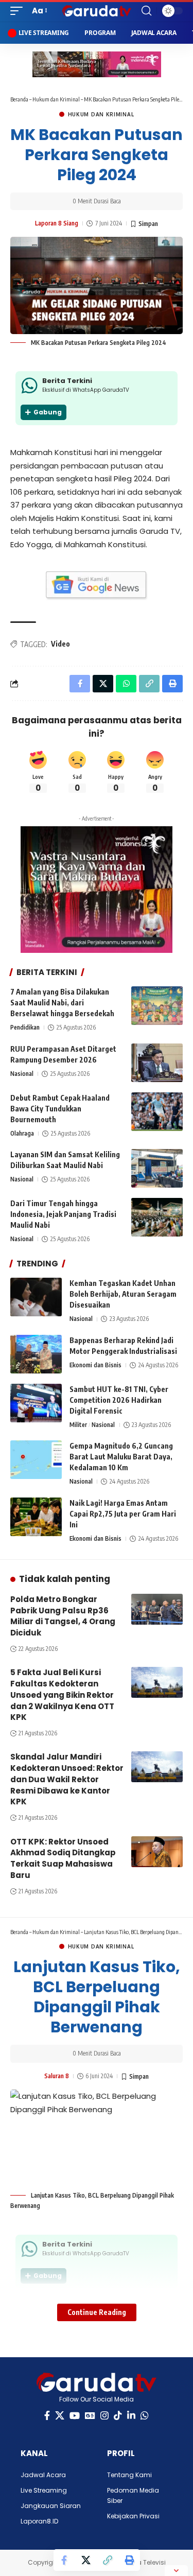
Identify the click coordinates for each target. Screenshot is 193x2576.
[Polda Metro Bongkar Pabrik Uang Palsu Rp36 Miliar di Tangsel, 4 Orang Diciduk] (157, 1609)
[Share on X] (86, 2560)
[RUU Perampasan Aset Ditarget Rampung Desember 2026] (157, 1063)
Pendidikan (25, 1027)
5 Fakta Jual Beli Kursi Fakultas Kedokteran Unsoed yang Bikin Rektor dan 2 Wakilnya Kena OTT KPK (62, 1695)
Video (60, 644)
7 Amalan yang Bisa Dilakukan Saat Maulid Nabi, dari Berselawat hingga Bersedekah (62, 1003)
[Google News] (90, 2416)
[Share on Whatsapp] (126, 684)
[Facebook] (47, 2416)
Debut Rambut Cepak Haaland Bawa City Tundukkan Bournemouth (60, 1109)
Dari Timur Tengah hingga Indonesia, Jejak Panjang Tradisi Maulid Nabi (63, 1214)
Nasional (22, 1074)
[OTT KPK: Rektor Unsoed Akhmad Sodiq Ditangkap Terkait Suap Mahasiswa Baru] (157, 1852)
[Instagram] (104, 2416)
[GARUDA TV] (97, 11)
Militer (78, 1425)
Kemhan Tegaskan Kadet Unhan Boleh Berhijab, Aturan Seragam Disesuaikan (123, 1294)
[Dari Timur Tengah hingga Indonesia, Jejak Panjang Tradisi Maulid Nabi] (157, 1217)
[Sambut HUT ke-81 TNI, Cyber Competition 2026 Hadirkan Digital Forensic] (36, 1403)
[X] (60, 2416)
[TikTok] (118, 2416)
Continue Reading (97, 2312)
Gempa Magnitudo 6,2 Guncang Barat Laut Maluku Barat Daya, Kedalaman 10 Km (121, 1457)
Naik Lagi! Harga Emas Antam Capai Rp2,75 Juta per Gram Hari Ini (123, 1514)
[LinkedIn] (131, 2416)
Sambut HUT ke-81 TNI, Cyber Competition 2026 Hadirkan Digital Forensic (119, 1400)
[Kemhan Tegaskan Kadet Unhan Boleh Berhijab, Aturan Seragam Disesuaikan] (36, 1297)
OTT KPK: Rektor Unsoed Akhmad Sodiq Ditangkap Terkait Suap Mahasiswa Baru (63, 1858)
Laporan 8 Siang (57, 223)
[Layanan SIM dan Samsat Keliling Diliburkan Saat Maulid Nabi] (157, 1168)
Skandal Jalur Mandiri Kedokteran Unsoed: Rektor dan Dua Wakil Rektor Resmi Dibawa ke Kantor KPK (67, 1779)
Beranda (19, 99)
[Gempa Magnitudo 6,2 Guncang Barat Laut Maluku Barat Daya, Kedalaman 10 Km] (36, 1460)
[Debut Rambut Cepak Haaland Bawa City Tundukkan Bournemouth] (157, 1112)
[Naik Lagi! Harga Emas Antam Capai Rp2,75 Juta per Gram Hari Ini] (36, 1517)
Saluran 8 (57, 2076)
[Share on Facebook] (64, 2560)
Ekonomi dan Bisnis (95, 1365)
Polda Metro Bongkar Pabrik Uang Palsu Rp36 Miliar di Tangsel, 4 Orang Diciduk (63, 1616)
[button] (19, 11)
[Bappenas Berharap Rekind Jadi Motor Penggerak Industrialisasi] (36, 1354)
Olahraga (22, 1133)
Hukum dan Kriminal (56, 99)
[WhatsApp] (145, 2416)
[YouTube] (75, 2416)
